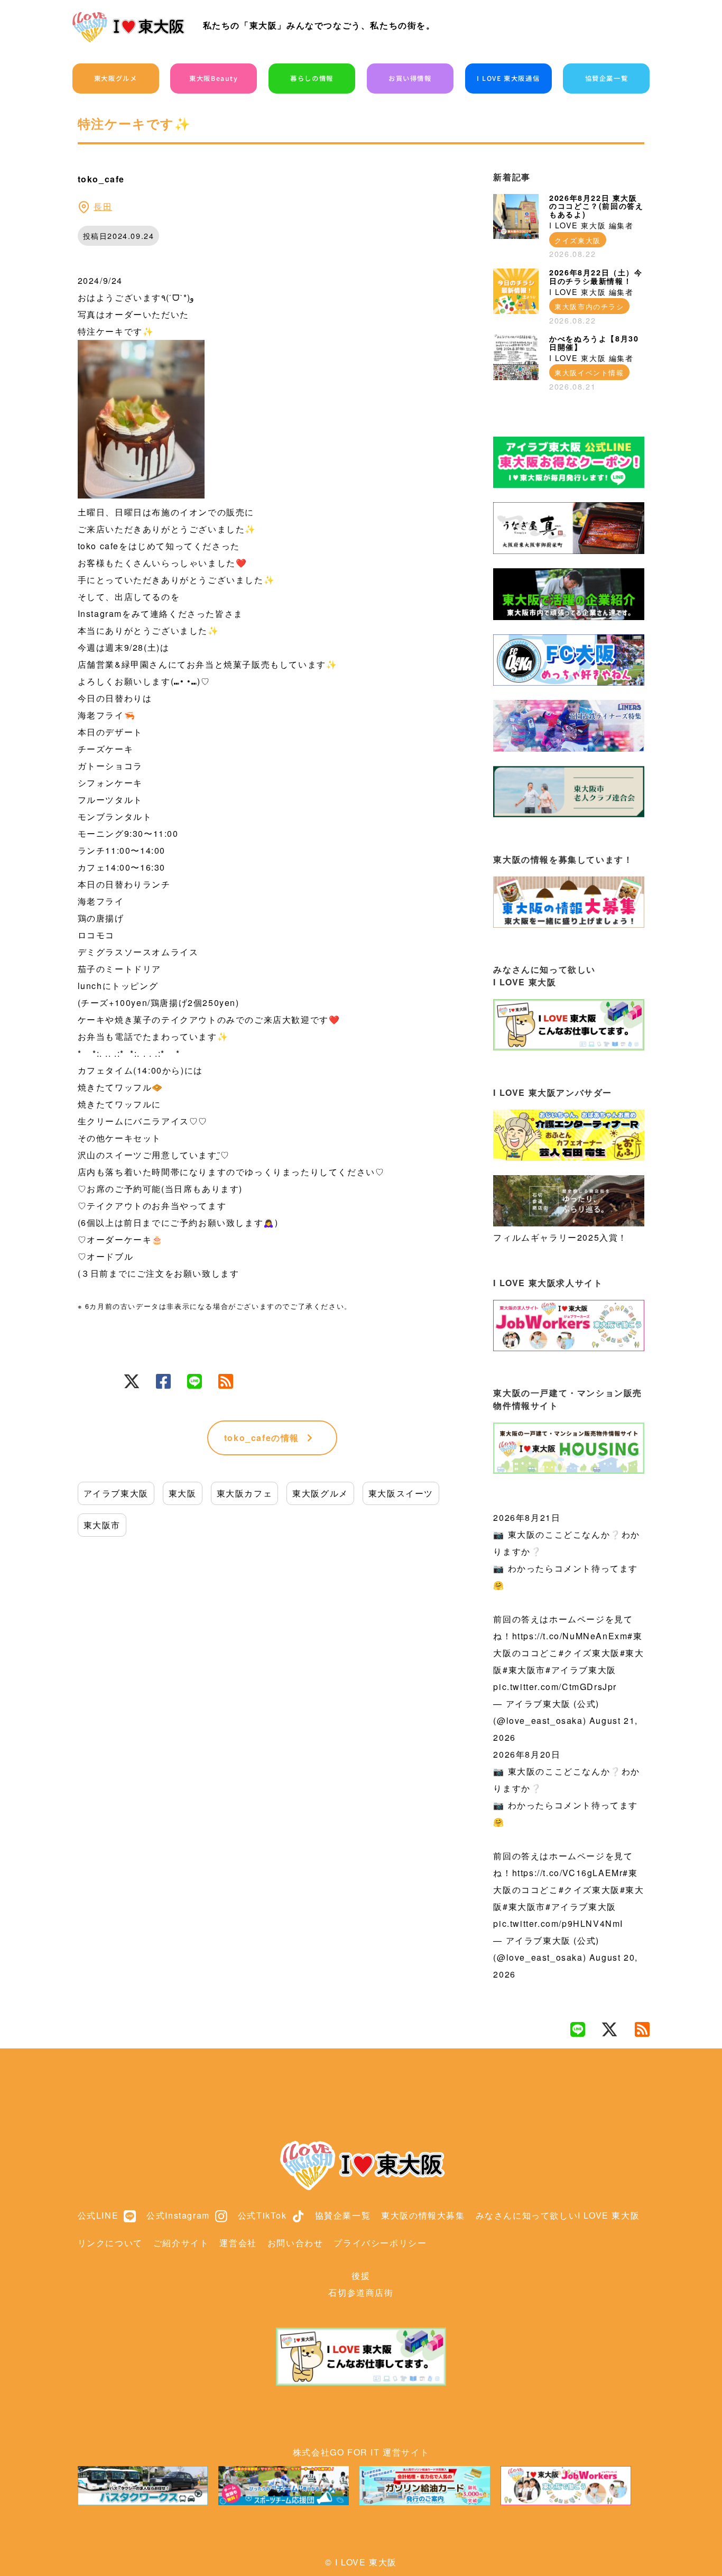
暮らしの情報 (312, 78)
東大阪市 (102, 1525)
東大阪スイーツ (401, 1493)
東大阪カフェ (245, 1493)
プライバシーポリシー (380, 2243)
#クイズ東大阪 (589, 1653)
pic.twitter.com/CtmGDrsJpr (555, 1687)
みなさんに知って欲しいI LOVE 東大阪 (558, 2215)
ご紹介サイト (181, 2243)
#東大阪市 (524, 1670)
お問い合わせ (295, 2243)
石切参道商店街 (361, 2292)
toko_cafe (262, 1438)
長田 (103, 206)
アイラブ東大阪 (116, 1493)
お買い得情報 (410, 78)
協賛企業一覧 (607, 78)
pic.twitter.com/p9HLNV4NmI (558, 1923)
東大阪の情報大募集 (423, 2215)
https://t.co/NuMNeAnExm (570, 1636)
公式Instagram (178, 2215)
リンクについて (110, 2243)
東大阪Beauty (214, 78)
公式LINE (98, 2215)
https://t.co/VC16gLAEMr (568, 1873)
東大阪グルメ (116, 78)
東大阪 (183, 1493)
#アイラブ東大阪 (581, 1670)
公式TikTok (262, 2215)
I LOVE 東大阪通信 (508, 78)
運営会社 (238, 2243)
